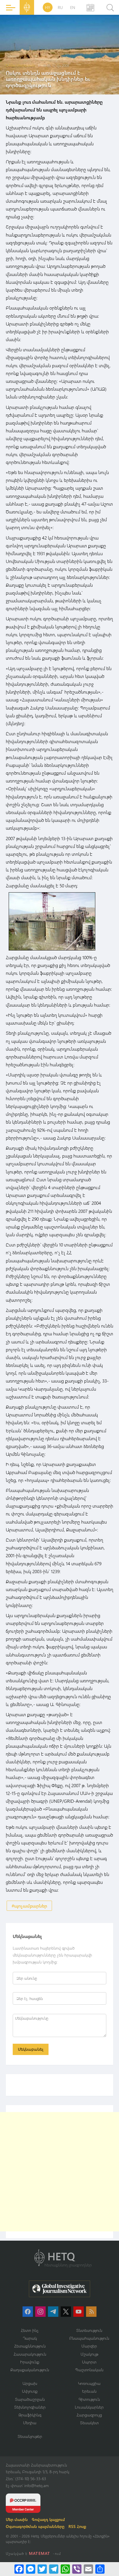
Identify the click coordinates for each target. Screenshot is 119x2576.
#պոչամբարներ (29, 1906)
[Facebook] (19, 2569)
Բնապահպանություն (89, 2338)
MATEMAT (39, 2553)
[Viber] (77, 2569)
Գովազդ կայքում (48, 2519)
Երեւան (89, 2391)
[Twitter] (42, 2569)
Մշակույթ (89, 2354)
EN (73, 7)
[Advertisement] (59, 2172)
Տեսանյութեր (30, 2436)
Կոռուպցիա (89, 2383)
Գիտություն (89, 2399)
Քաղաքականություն (30, 2370)
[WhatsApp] (65, 2569)
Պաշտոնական (89, 2370)
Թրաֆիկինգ (30, 2415)
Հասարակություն (30, 2354)
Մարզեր (89, 2346)
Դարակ (30, 2338)
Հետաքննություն (30, 2346)
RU (60, 7)
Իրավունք (30, 2362)
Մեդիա (30, 2423)
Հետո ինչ (30, 2330)
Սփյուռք (30, 2391)
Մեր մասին (17, 2519)
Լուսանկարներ (89, 2407)
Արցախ (30, 2383)
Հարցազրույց (89, 2415)
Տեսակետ (89, 2423)
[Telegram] (54, 2569)
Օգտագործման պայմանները (35, 2526)
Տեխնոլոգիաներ (30, 2407)
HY (48, 7)
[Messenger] (31, 2569)
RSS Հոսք (77, 2526)
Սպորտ (89, 2362)
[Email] (88, 2569)
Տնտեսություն (89, 2330)
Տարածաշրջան (30, 2399)
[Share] (100, 2569)
